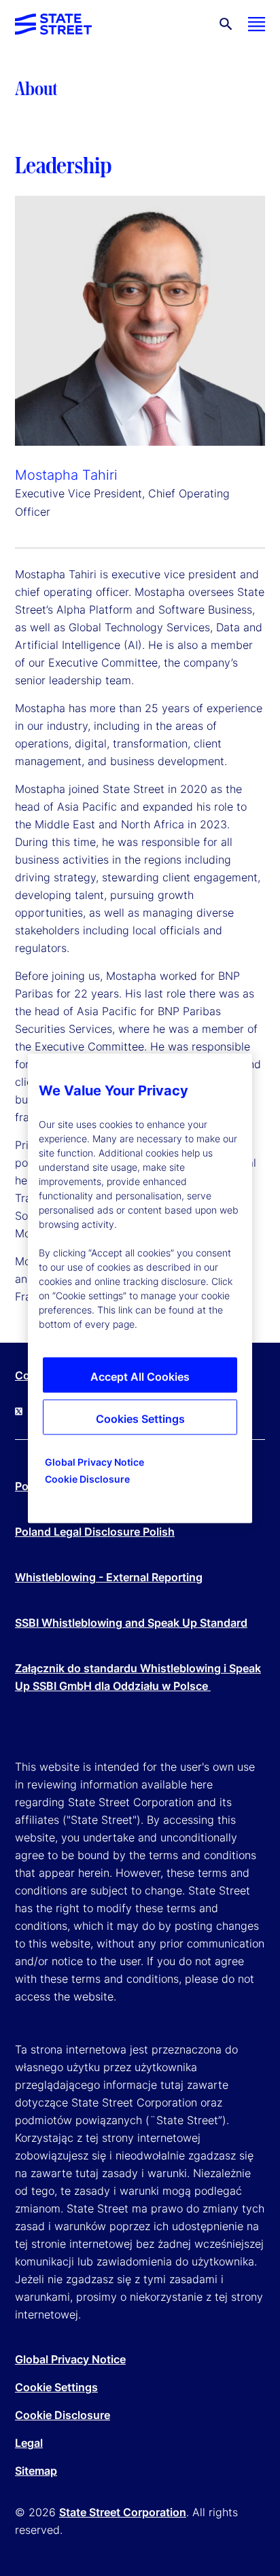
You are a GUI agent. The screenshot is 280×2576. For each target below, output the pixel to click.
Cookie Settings (56, 2387)
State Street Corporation (123, 2512)
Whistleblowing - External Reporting (109, 1577)
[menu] (257, 24)
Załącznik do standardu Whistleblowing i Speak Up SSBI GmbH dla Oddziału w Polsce (138, 1677)
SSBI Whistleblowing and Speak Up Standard (131, 1623)
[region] (140, 1288)
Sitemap (36, 2471)
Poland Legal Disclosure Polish (95, 1532)
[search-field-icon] (226, 24)
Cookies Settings (140, 1418)
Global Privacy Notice (70, 2359)
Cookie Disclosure (63, 2415)
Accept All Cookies (140, 1376)
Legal (29, 2443)
